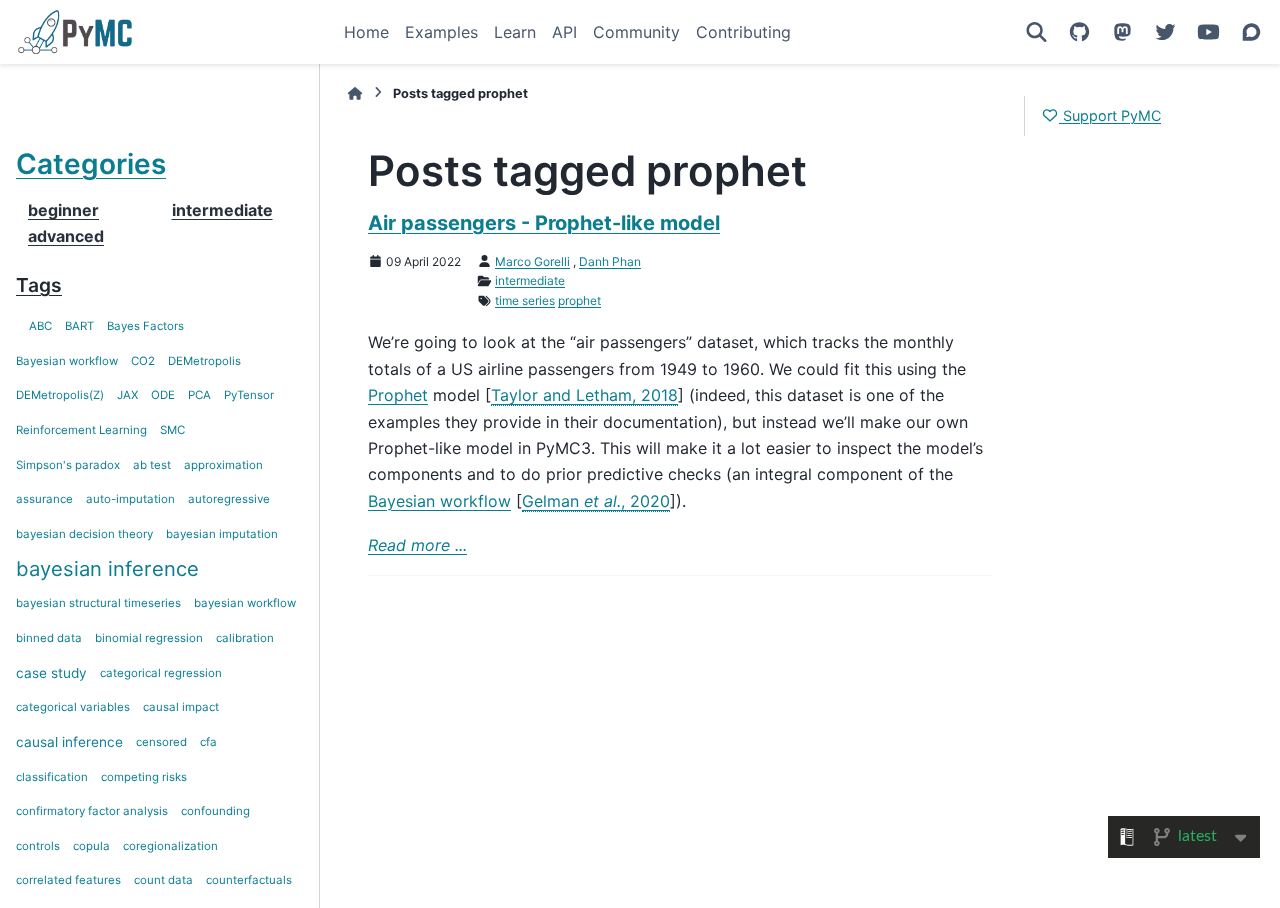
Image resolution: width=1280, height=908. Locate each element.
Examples (441, 32)
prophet (579, 300)
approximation (223, 465)
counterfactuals (249, 880)
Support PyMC (1110, 115)
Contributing (743, 32)
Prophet (398, 395)
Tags (39, 285)
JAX (127, 395)
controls (38, 846)
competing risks (144, 777)
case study (51, 673)
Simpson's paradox (68, 465)
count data (163, 880)
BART (79, 326)
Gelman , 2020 (596, 501)
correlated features (68, 880)
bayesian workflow (245, 603)
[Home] (355, 93)
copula (91, 846)
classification (52, 777)
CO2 (143, 361)
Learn (515, 32)
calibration (245, 638)
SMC (172, 430)
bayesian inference (107, 569)
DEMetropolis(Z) (60, 395)
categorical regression (161, 673)
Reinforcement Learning (81, 430)
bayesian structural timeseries (98, 603)
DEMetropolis (204, 361)
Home (366, 32)
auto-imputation (130, 499)
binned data (49, 638)
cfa (208, 742)
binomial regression (149, 638)
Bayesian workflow (67, 361)
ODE (163, 395)
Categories (91, 164)
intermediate (530, 280)
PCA (199, 395)
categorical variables (73, 707)
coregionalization (170, 846)
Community (636, 32)
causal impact (181, 707)
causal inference (69, 742)
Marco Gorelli (532, 261)
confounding (215, 811)
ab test (152, 465)
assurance (44, 499)
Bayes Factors (145, 326)
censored (161, 742)
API (564, 32)
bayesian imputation (222, 534)
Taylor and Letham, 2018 (584, 395)
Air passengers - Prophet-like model (544, 223)
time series (525, 300)
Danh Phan (610, 261)
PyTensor (249, 395)
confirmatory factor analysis (92, 811)
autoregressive (229, 499)
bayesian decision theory (84, 534)
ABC (40, 326)
